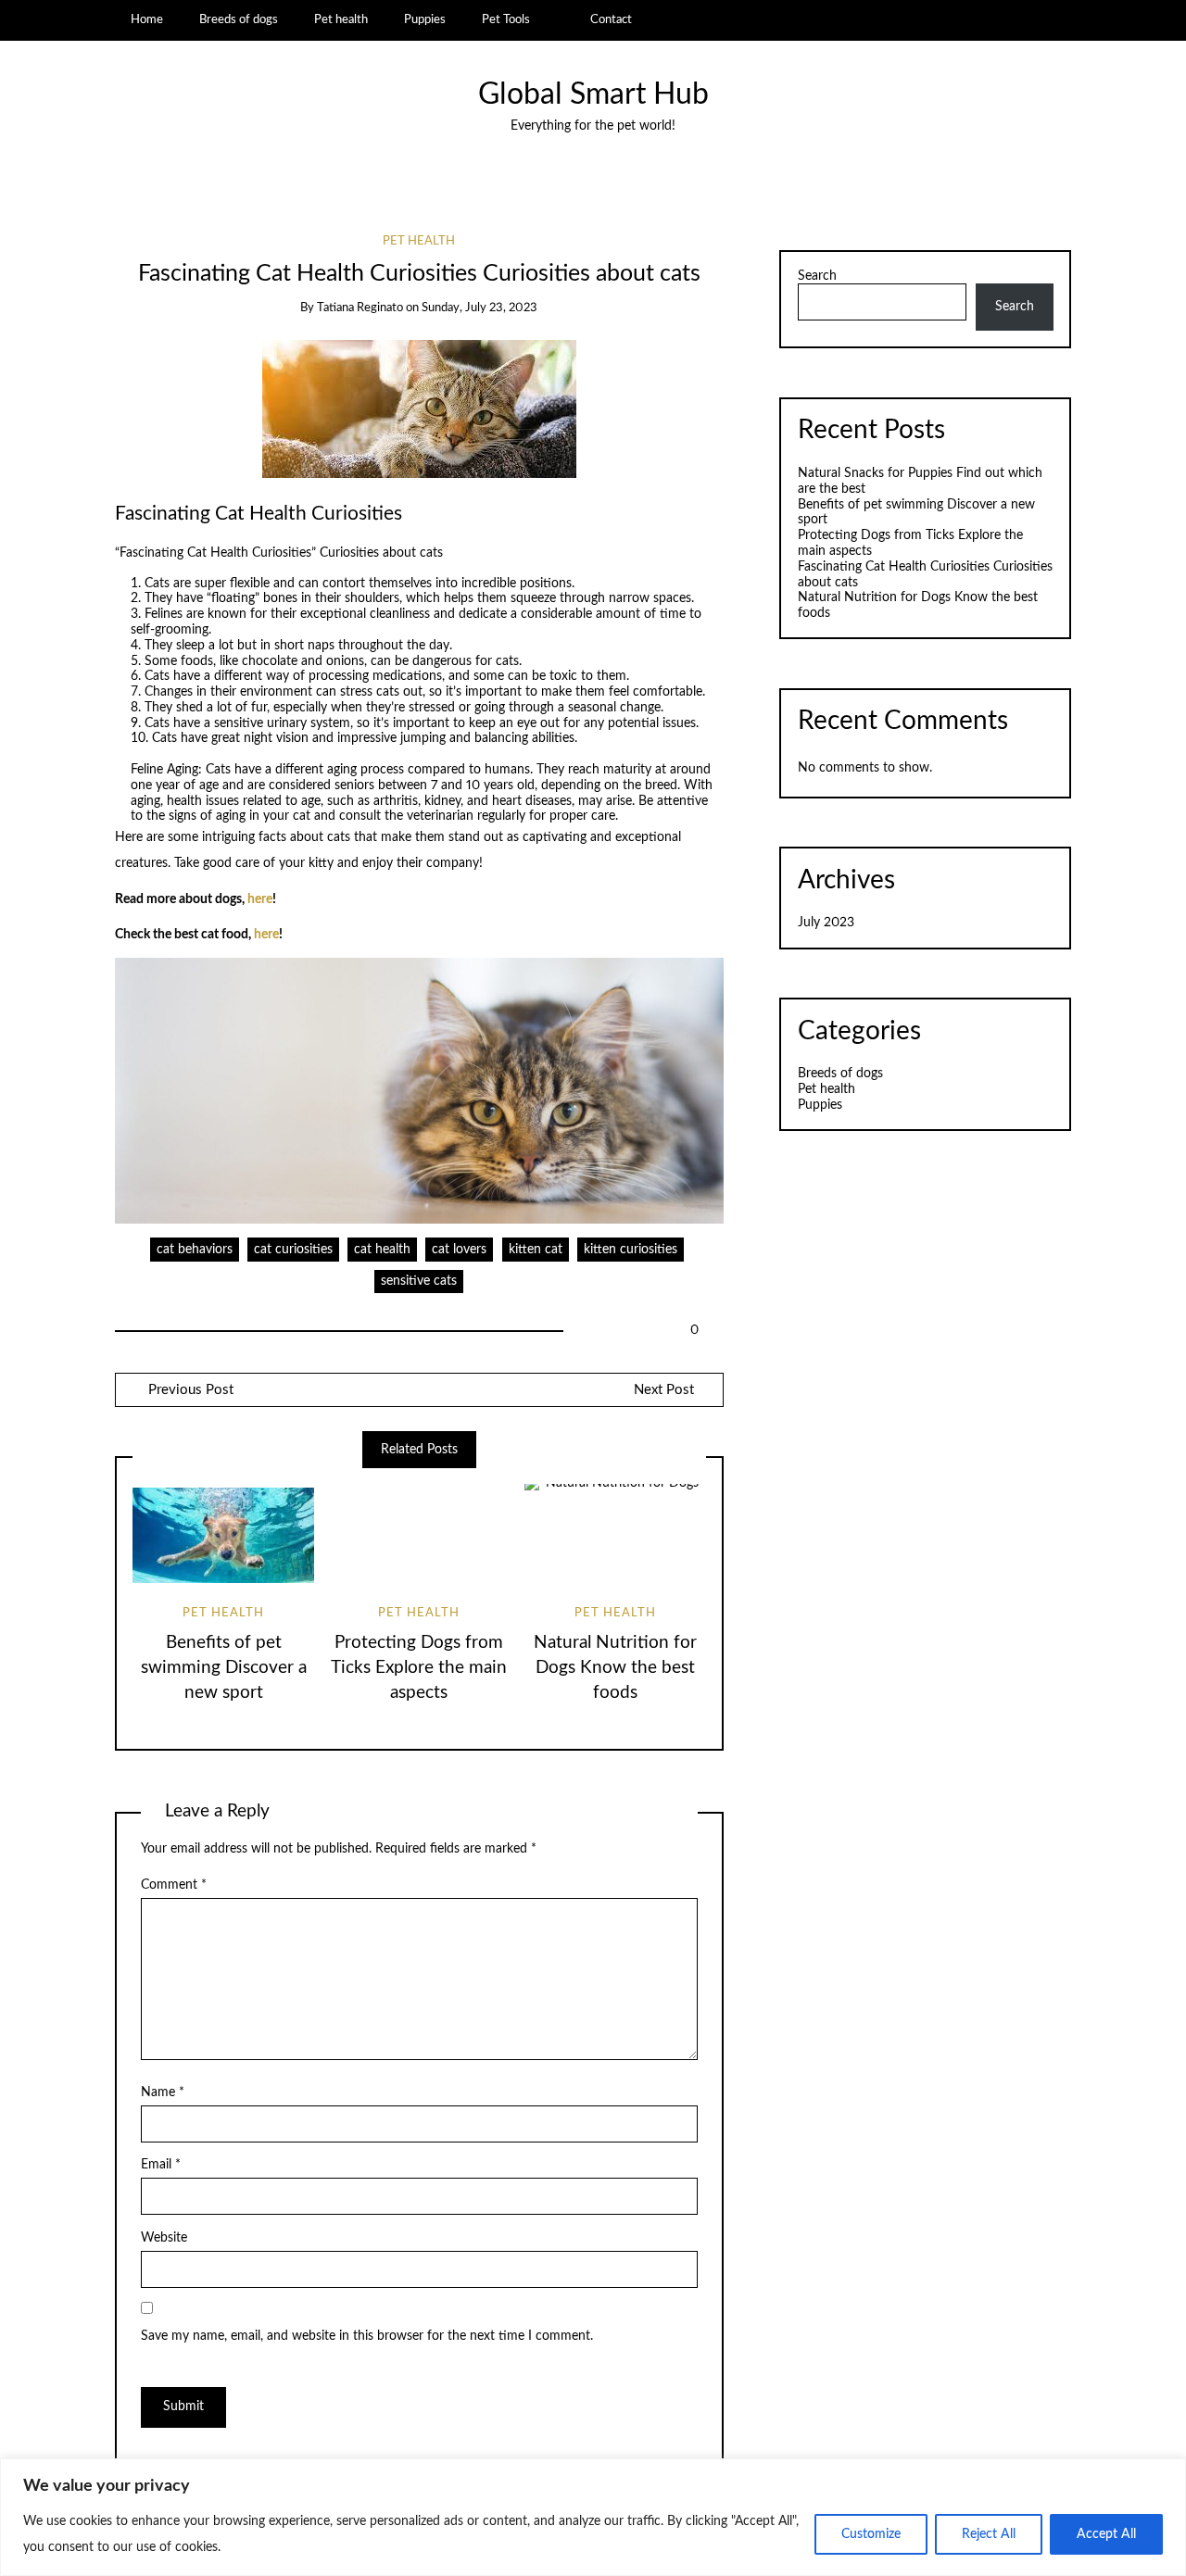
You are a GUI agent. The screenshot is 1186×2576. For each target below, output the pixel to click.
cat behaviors (195, 1250)
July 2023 (826, 923)
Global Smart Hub (593, 95)
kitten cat (536, 1250)
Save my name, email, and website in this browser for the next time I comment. (367, 2336)
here (260, 899)
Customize (871, 2534)
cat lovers (459, 1250)
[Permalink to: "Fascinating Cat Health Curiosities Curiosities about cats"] (419, 408)
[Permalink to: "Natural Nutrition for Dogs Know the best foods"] (615, 1535)
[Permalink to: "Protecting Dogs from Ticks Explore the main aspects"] (419, 1535)
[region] (593, 2517)
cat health (382, 1250)
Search (817, 276)
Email (161, 2165)
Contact (611, 19)
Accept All (1106, 2534)
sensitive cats (419, 1281)
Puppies (425, 19)
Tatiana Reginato (360, 308)
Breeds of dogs (239, 19)
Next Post (664, 1390)
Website (164, 2238)
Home (147, 19)
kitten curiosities (631, 1250)
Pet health (341, 19)
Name (163, 2092)
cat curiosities (293, 1250)
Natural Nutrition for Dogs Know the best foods (615, 1668)
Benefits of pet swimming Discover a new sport (224, 1668)
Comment (174, 1885)
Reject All (989, 2534)
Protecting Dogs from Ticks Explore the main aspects (419, 1668)
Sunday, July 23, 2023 (479, 308)
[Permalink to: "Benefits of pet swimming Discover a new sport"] (223, 1535)
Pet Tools (506, 19)
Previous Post (189, 1390)
